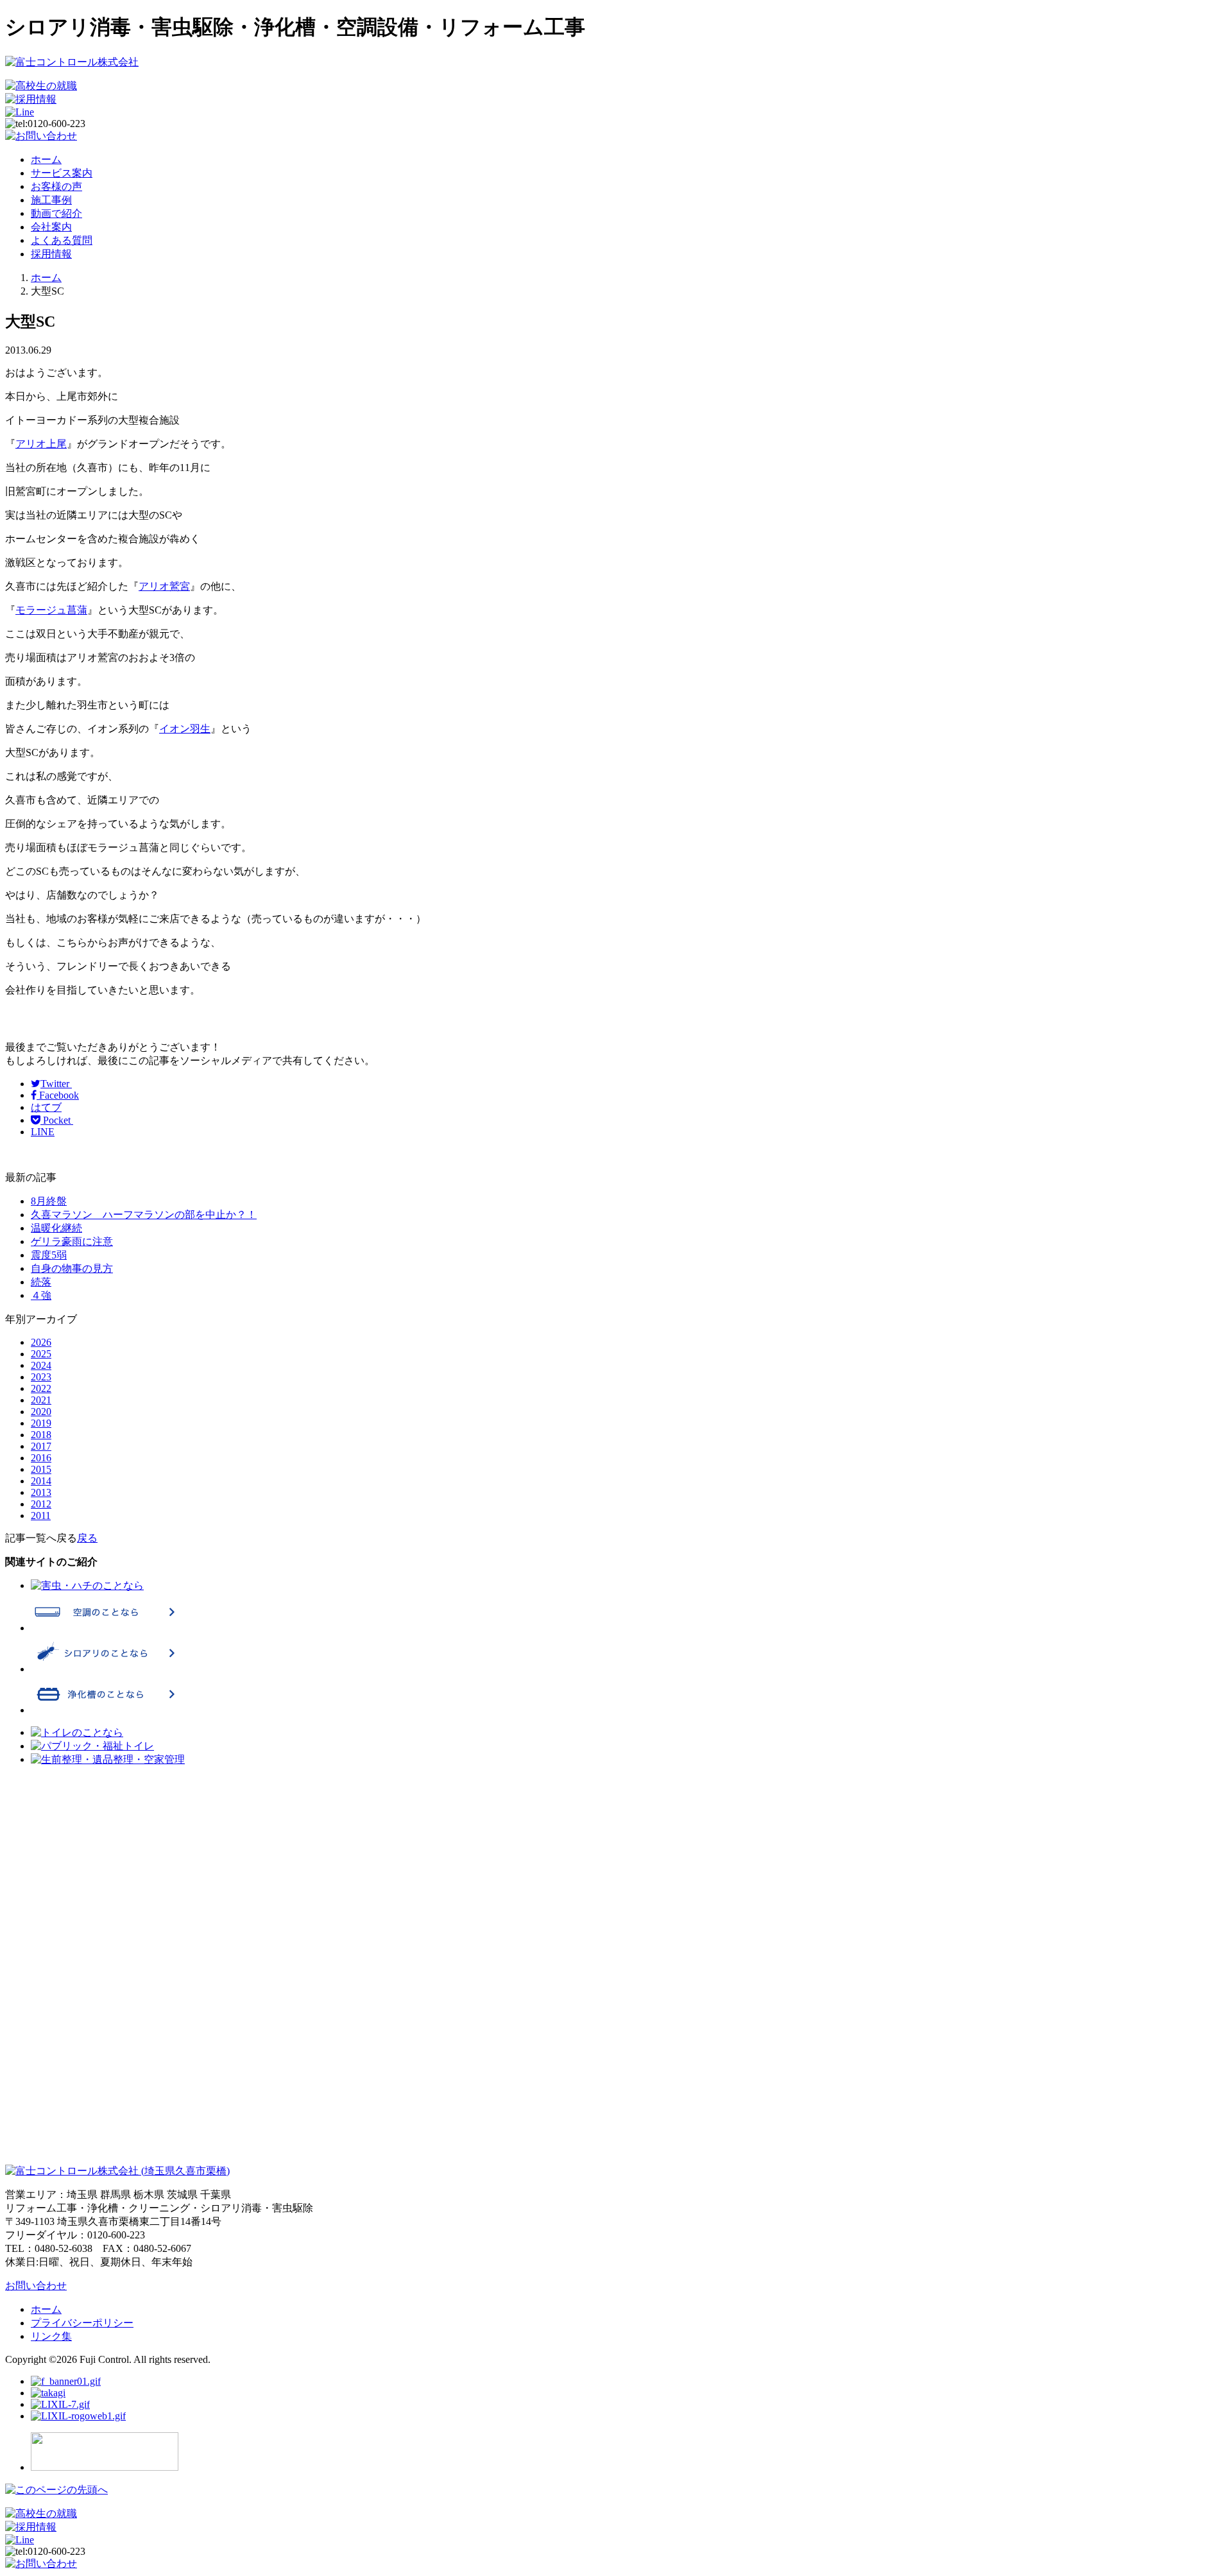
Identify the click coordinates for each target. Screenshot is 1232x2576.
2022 (41, 1388)
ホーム (46, 159)
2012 (41, 1504)
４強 (41, 1295)
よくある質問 (62, 240)
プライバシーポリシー (82, 2323)
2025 (41, 1354)
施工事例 (51, 200)
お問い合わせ (36, 2286)
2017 (41, 1446)
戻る (87, 1538)
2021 (41, 1400)
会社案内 (51, 227)
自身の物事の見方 (72, 1268)
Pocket (57, 1120)
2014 (41, 1481)
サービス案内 (62, 173)
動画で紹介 (56, 213)
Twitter (56, 1084)
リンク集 (51, 2336)
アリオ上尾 (41, 444)
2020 (41, 1412)
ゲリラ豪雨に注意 (72, 1241)
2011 (41, 1516)
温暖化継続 (56, 1228)
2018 (41, 1435)
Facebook (58, 1095)
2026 (41, 1342)
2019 (41, 1423)
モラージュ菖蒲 (51, 610)
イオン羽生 (185, 729)
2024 (41, 1365)
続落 (41, 1282)
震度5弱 (49, 1255)
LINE (43, 1132)
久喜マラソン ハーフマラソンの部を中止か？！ (144, 1215)
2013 (41, 1492)
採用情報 (51, 254)
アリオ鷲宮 (164, 586)
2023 (41, 1377)
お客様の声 (56, 186)
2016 (41, 1458)
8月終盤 (49, 1201)
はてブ (46, 1107)
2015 (41, 1469)
